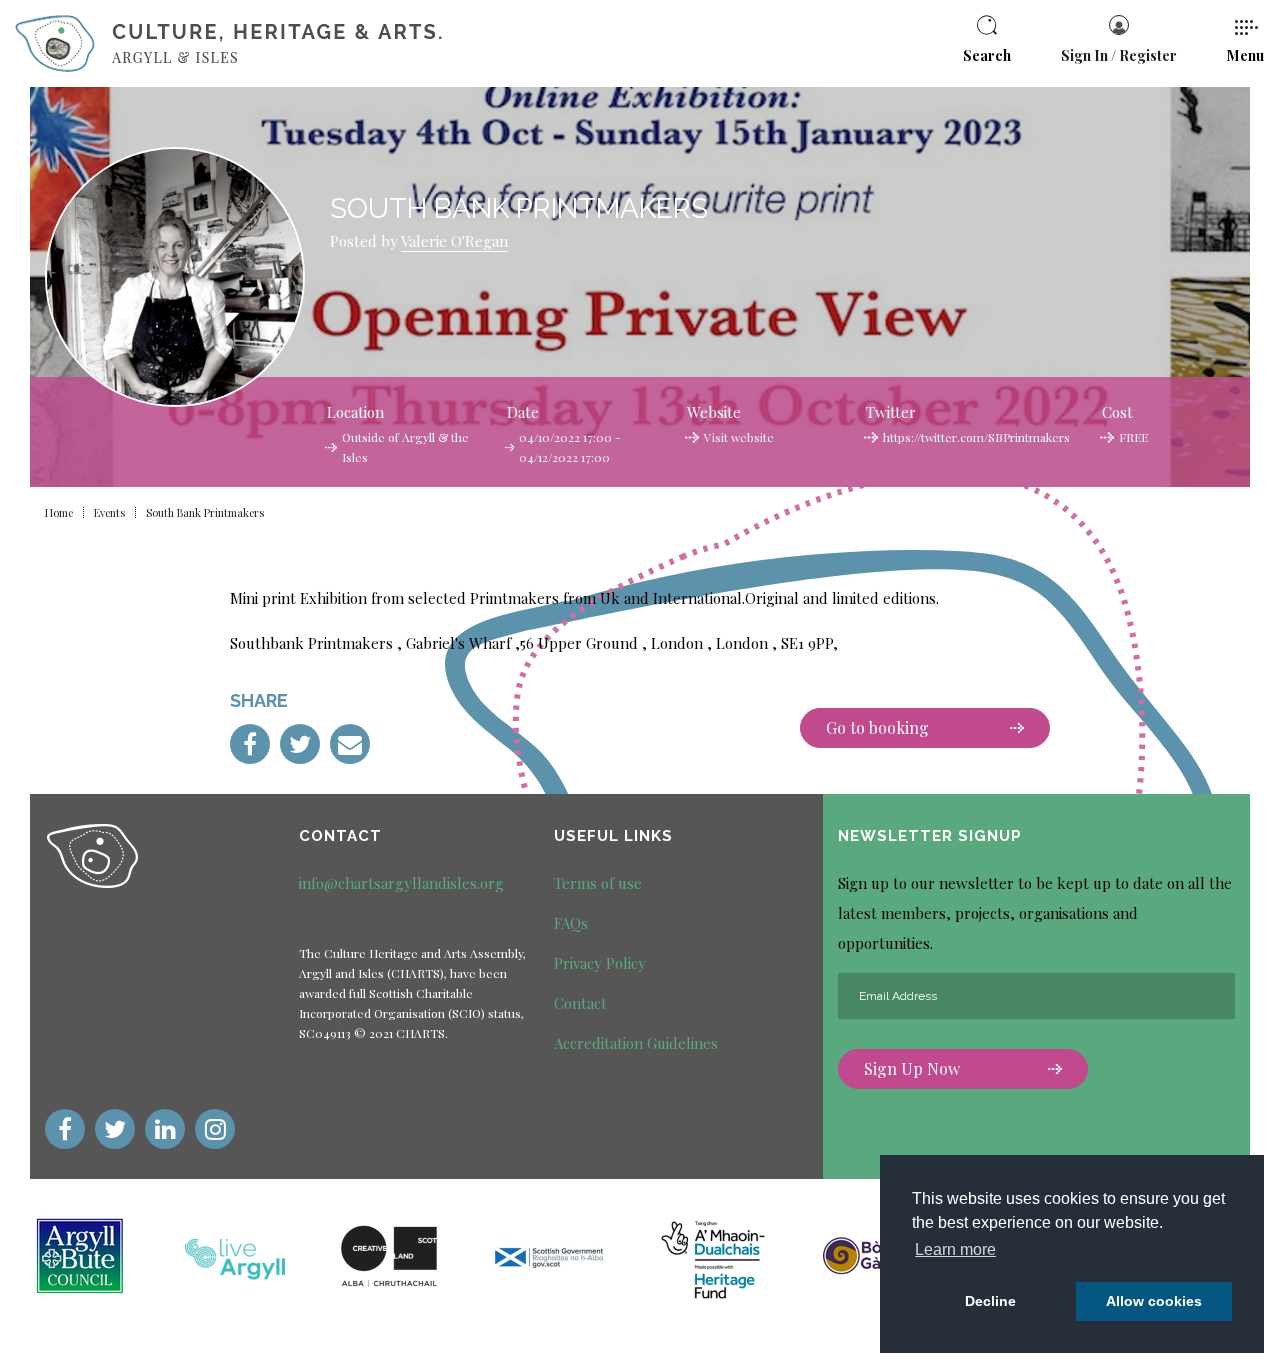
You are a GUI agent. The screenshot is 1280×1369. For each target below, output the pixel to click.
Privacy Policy (600, 963)
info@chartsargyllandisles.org (401, 883)
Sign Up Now (912, 1068)
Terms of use (598, 883)
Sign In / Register (1119, 55)
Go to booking (877, 727)
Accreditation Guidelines (636, 1043)
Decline (990, 1301)
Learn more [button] (955, 1249)
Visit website (739, 437)
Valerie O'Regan (454, 241)
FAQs (571, 923)
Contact (580, 1003)
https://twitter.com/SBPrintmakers (976, 437)
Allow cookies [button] (1154, 1301)
